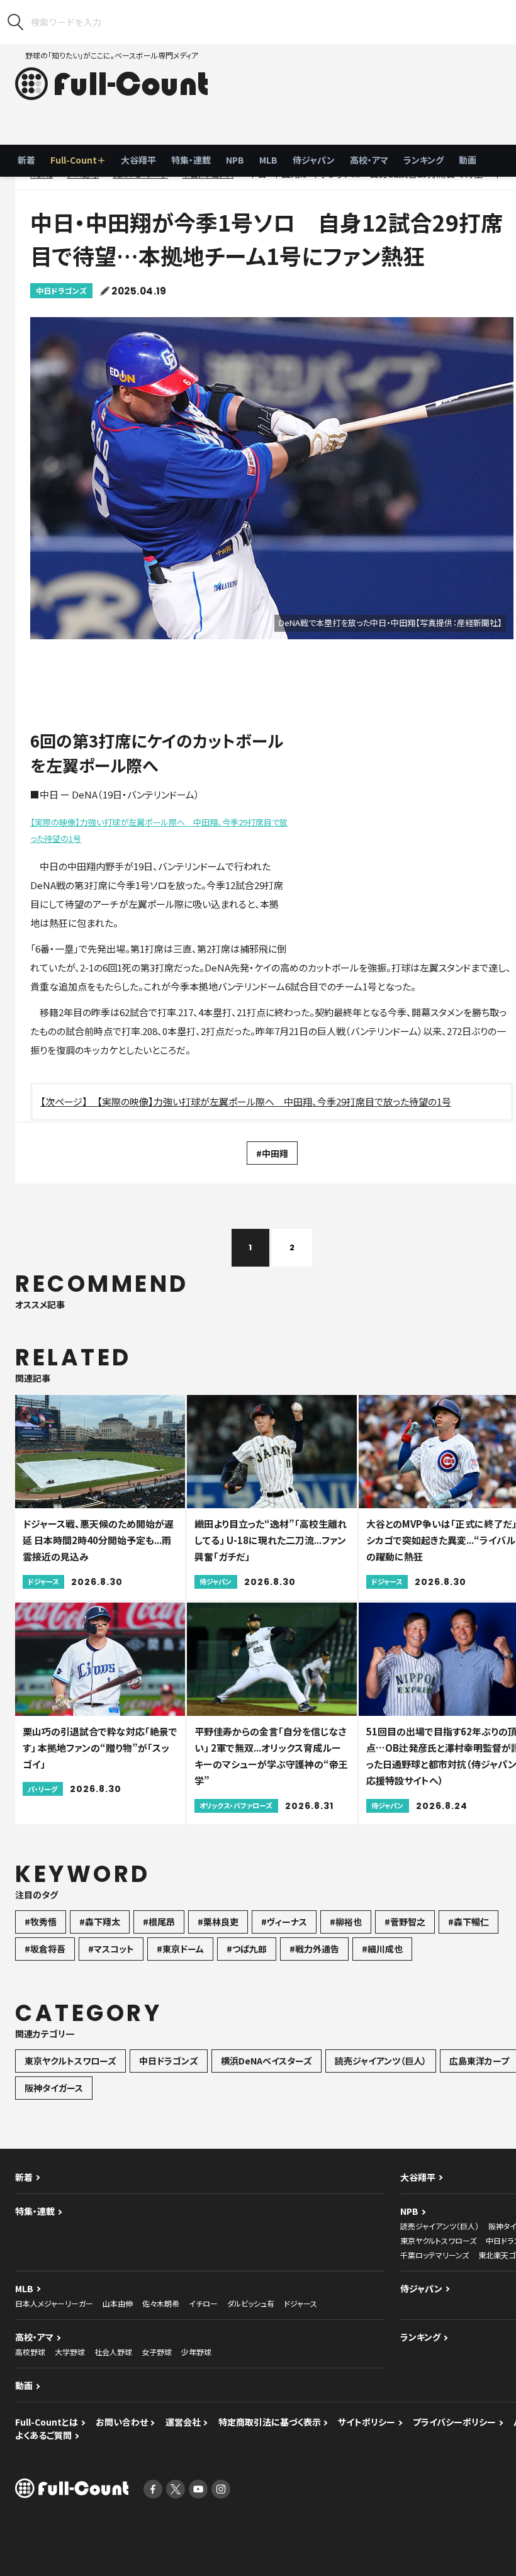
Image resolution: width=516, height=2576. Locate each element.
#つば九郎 (247, 1949)
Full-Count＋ (78, 160)
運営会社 (183, 2422)
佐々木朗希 (161, 2303)
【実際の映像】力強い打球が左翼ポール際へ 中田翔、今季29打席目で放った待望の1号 (159, 830)
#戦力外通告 (314, 1949)
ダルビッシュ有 (251, 2303)
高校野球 (30, 2352)
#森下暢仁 (468, 1922)
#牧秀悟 (41, 1922)
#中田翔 (272, 1153)
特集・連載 (191, 160)
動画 (468, 160)
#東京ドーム (180, 1949)
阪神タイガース (54, 2088)
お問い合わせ (122, 2422)
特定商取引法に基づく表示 (270, 2422)
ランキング (423, 160)
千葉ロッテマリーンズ (435, 2255)
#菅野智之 (405, 1922)
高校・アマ (369, 160)
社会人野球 (113, 2352)
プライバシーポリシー (454, 2422)
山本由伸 (118, 2303)
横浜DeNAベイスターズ (266, 2061)
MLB (268, 160)
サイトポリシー (367, 2422)
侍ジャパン (314, 160)
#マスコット (111, 1949)
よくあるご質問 (43, 2435)
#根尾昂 (159, 1922)
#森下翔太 (100, 1922)
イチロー (203, 2303)
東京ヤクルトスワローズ (70, 2061)
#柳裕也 (346, 1922)
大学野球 (70, 2352)
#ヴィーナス (284, 1922)
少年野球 (196, 2352)
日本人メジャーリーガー (54, 2303)
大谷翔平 (138, 160)
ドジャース (300, 2303)
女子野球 (157, 2352)
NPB (235, 160)
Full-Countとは (47, 2422)
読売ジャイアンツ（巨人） (381, 2061)
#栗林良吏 (218, 1922)
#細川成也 (382, 1949)
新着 (26, 160)
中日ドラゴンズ (61, 290)
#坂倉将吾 (45, 1949)
